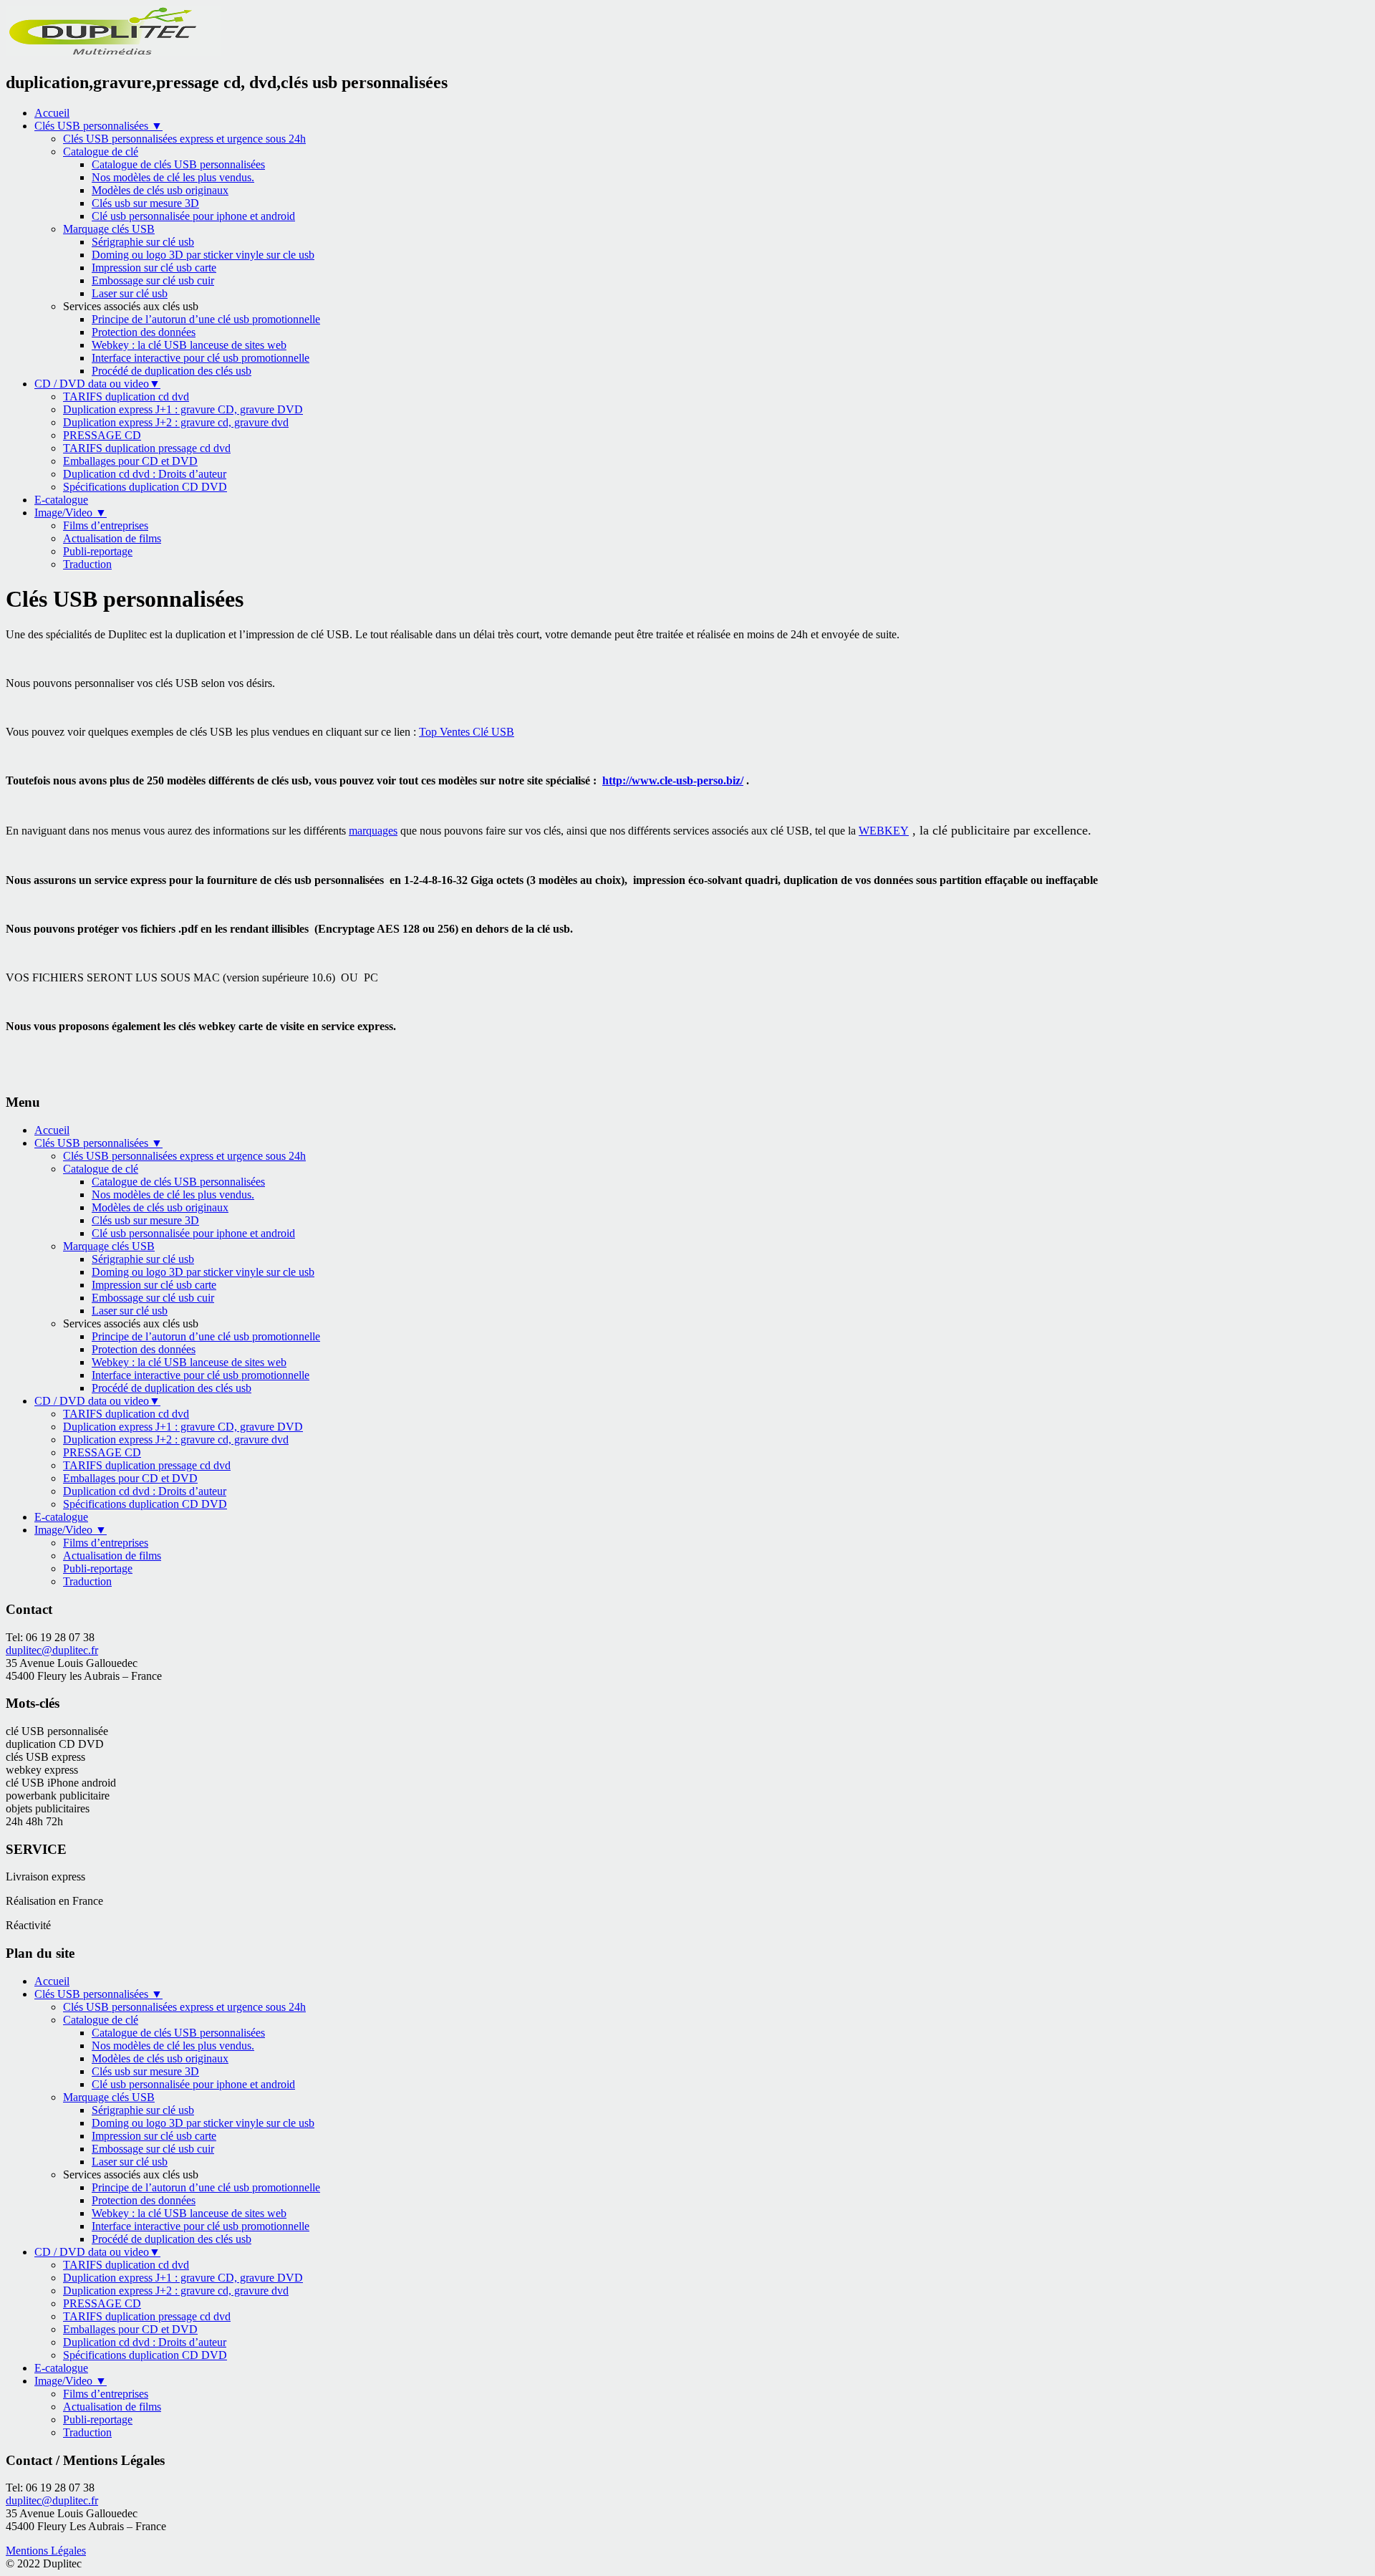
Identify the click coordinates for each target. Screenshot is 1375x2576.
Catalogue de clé (101, 152)
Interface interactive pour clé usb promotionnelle (201, 358)
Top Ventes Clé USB (467, 732)
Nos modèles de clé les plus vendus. (173, 177)
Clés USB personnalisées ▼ (98, 126)
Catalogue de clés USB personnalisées (178, 164)
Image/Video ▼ (71, 513)
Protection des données (144, 332)
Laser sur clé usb (130, 293)
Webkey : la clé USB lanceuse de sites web (189, 345)
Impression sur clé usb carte (154, 268)
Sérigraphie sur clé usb (143, 242)
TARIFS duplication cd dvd (126, 397)
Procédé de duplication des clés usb (172, 371)
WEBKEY (884, 831)
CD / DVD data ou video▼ (97, 384)
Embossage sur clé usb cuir (153, 280)
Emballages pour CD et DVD (130, 461)
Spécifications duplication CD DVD (145, 487)
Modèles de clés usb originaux (160, 190)
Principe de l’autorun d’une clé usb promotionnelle (206, 319)
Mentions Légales (46, 2551)
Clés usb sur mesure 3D (145, 203)
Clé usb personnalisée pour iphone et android (193, 216)
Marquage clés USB (109, 229)
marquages (373, 831)
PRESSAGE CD (102, 435)
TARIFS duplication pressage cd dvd (147, 448)
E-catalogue (61, 500)
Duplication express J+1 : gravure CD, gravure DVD (183, 409)
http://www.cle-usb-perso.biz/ (673, 780)
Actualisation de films (112, 538)
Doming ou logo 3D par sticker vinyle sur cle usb (203, 255)
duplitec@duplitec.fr (52, 1650)
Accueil (52, 113)
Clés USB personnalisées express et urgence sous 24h (184, 139)
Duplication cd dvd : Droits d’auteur (145, 474)
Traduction (87, 564)
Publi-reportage (98, 551)
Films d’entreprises (106, 525)
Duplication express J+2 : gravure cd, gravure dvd (176, 422)
